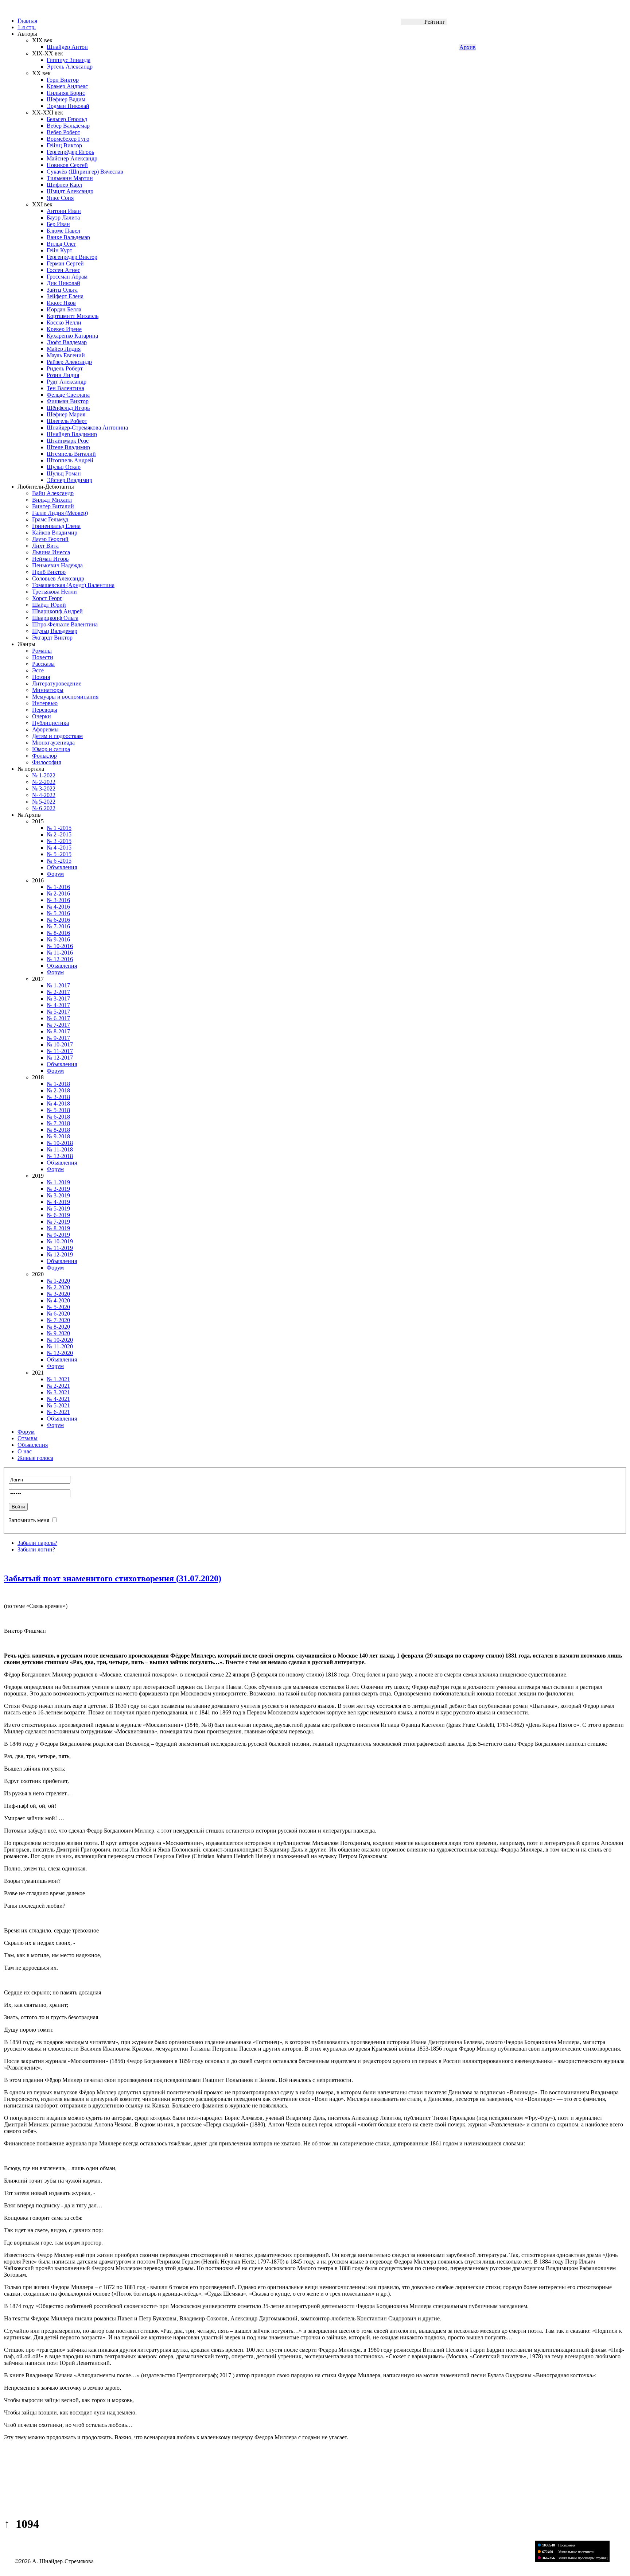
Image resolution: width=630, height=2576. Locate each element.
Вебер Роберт (63, 132)
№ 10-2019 (60, 1241)
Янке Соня (60, 198)
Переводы (45, 710)
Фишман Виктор (68, 401)
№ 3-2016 (58, 900)
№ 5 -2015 (59, 854)
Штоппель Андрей (70, 460)
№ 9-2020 (58, 1333)
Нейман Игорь (50, 559)
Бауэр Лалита (63, 217)
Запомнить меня (29, 1520)
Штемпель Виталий (71, 454)
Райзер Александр (69, 362)
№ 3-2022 (44, 788)
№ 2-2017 (58, 992)
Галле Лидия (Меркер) (60, 513)
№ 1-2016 (58, 887)
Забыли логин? (36, 1549)
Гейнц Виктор (64, 145)
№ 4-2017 (58, 1005)
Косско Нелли (64, 323)
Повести (43, 657)
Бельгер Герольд (67, 119)
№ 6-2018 (58, 1117)
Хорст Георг (47, 598)
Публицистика (50, 723)
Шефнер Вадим (66, 99)
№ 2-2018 (58, 1090)
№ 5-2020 (58, 1307)
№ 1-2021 (58, 1379)
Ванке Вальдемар (68, 237)
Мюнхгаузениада (53, 743)
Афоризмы (45, 729)
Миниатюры (48, 690)
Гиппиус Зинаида (69, 60)
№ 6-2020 (58, 1314)
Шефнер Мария (66, 414)
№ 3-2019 (58, 1195)
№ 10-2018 (60, 1143)
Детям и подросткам (57, 736)
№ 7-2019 (58, 1222)
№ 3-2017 (58, 998)
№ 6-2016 (58, 920)
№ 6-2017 (58, 1018)
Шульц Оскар (64, 467)
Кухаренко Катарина (72, 336)
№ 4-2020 (58, 1300)
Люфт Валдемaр (67, 342)
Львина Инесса (51, 552)
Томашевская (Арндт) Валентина (73, 585)
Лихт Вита (45, 546)
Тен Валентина (65, 388)
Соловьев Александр (58, 578)
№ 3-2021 (58, 1392)
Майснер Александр (72, 158)
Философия (46, 762)
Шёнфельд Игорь (68, 408)
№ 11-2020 (60, 1346)
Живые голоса (35, 1458)
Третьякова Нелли (55, 592)
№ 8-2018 (58, 1130)
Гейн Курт (59, 250)
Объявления (62, 867)
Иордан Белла (64, 309)
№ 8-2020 (58, 1327)
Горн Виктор (63, 80)
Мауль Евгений (66, 355)
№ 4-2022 (44, 795)
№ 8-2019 (58, 1228)
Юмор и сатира (51, 749)
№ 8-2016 (58, 933)
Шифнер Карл (64, 185)
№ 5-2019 (58, 1209)
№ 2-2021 (58, 1386)
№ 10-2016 (60, 946)
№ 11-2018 (60, 1149)
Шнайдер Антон (67, 47)
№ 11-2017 (60, 1051)
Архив (468, 47)
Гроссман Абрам (67, 277)
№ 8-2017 (58, 1031)
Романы (42, 651)
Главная (27, 21)
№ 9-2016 (58, 939)
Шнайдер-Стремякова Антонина (87, 428)
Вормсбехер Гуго (68, 139)
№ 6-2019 (58, 1215)
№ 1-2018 (58, 1084)
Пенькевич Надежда (57, 565)
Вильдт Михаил (52, 500)
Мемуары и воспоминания (65, 697)
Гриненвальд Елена (56, 526)
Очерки (42, 716)
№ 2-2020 (58, 1287)
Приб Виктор (49, 572)
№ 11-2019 (60, 1248)
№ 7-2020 (58, 1320)
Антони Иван (64, 211)
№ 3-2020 (58, 1294)
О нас (25, 1451)
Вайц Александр (53, 493)
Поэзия (41, 677)
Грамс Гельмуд (50, 519)
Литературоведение (57, 683)
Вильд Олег (61, 244)
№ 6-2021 (58, 1412)
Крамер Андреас (67, 86)
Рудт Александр (67, 382)
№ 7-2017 (58, 1025)
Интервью (45, 703)
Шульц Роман (64, 473)
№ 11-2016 (60, 953)
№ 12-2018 (60, 1156)
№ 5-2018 (58, 1110)
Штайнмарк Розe (68, 441)
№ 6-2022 (44, 808)
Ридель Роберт (65, 368)
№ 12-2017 (60, 1058)
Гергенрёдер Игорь (70, 152)
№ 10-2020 (60, 1340)
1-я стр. (27, 27)
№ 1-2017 (58, 985)
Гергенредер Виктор (72, 257)
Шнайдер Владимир (72, 434)
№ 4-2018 (58, 1104)
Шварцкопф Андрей (57, 611)
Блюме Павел (63, 231)
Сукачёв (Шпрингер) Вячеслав (85, 172)
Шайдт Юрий (49, 605)
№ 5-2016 (58, 913)
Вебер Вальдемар (68, 126)
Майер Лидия (64, 349)
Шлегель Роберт (67, 421)
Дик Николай (63, 283)
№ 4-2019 (58, 1202)
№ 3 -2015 (59, 841)
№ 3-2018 (58, 1097)
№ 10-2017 (60, 1044)
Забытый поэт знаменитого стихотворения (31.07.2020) (113, 1578)
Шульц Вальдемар (55, 631)
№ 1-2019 (58, 1182)
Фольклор (44, 756)
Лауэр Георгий (50, 539)
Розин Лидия (63, 375)
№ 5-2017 (58, 1012)
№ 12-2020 (60, 1353)
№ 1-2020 (58, 1281)
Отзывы (28, 1438)
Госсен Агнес (63, 270)
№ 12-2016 (60, 959)
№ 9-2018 (58, 1136)
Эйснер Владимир (69, 480)
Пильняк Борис (66, 93)
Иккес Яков (61, 303)
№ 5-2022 (44, 802)
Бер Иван (58, 224)
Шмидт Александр (70, 191)
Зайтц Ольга (62, 290)
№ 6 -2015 (59, 861)
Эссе (38, 670)
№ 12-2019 (60, 1254)
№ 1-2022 (44, 775)
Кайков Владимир (55, 533)
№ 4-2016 (58, 907)
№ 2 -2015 (59, 834)
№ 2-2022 (44, 782)
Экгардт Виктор (52, 638)
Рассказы (43, 664)
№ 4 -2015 (59, 848)
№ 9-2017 (58, 1038)
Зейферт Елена (65, 296)
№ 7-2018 (58, 1123)
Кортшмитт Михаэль (73, 316)
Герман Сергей (65, 263)
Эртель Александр (70, 67)
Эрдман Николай (68, 106)
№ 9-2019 (58, 1235)
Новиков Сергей (67, 165)
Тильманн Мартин (70, 178)
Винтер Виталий (53, 506)
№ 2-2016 (58, 893)
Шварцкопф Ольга (55, 618)
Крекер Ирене (64, 329)
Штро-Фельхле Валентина (65, 624)
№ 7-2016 (58, 926)
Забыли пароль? (37, 1543)
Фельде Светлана (68, 395)
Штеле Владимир (68, 447)
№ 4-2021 (58, 1399)
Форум (55, 874)
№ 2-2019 (58, 1189)
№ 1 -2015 (59, 828)
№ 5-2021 (58, 1405)
